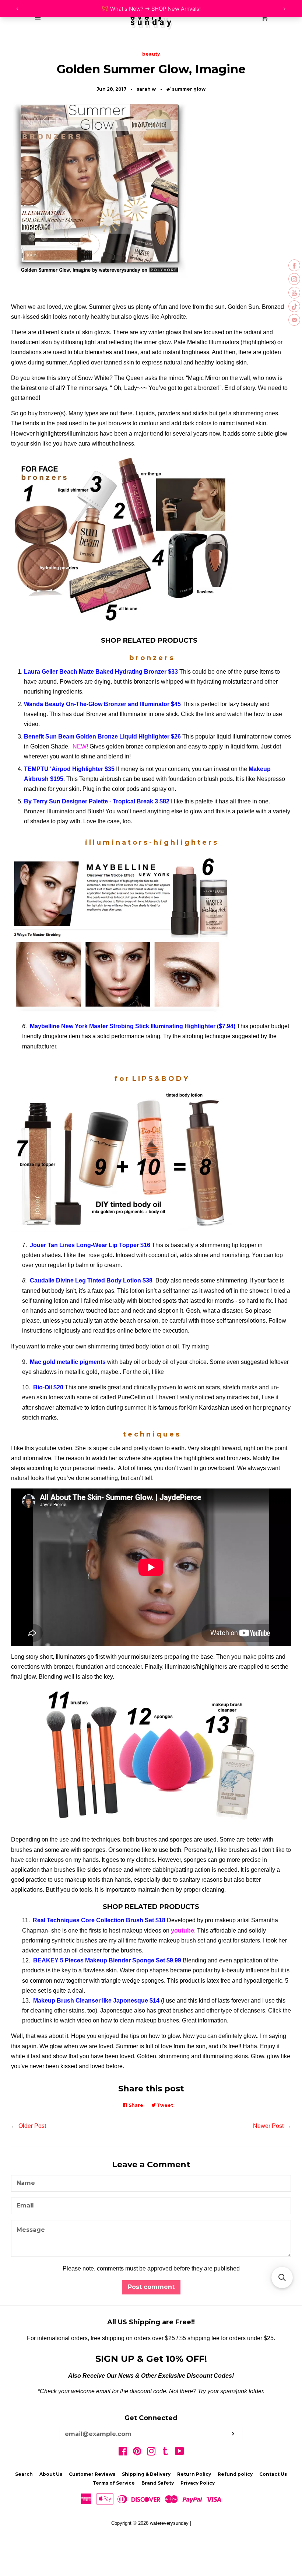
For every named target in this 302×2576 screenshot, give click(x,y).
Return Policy (194, 2474)
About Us (51, 2474)
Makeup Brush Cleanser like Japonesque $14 (96, 2001)
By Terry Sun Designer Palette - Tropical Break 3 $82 (97, 801)
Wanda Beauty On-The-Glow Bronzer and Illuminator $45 (102, 704)
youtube (182, 1931)
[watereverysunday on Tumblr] (165, 2453)
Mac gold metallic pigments (69, 1362)
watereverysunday (169, 2523)
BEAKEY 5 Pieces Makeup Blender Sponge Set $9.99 (107, 1960)
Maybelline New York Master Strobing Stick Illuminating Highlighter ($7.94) (133, 1026)
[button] (282, 2277)
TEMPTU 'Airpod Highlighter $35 (69, 769)
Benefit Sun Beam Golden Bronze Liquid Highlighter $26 (102, 737)
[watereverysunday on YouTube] (180, 2453)
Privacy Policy (198, 2483)
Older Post (32, 2126)
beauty (151, 54)
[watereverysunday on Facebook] (123, 2453)
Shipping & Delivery (146, 2474)
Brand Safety (158, 2483)
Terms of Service (114, 2483)
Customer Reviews (92, 2474)
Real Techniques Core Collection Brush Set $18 (99, 1920)
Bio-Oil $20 (48, 1387)
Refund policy (235, 2474)
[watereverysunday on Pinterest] (137, 2453)
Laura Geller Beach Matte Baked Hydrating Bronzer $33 (101, 672)
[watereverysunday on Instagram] (151, 2453)
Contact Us (273, 2474)
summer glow (189, 89)
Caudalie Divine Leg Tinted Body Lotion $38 (91, 1280)
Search (24, 2474)
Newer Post (268, 2126)
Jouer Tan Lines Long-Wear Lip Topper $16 (90, 1245)
